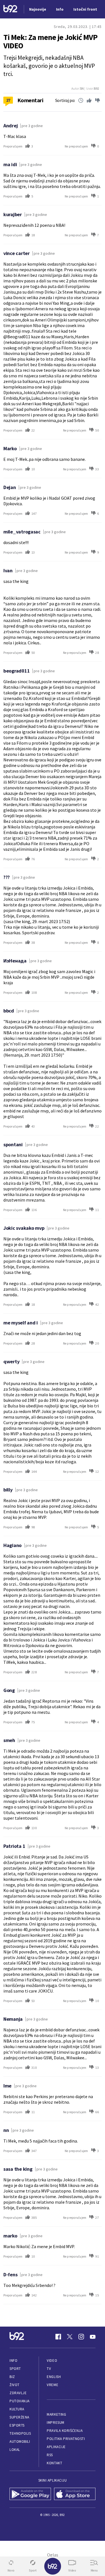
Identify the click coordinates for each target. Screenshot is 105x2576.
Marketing (56, 2414)
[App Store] (75, 2494)
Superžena (19, 2417)
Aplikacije (56, 2447)
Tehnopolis (20, 2433)
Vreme (53, 2385)
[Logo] (10, 9)
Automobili (20, 2442)
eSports (17, 2425)
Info (13, 2361)
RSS (50, 2455)
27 (8, 100)
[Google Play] (30, 2494)
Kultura (17, 2409)
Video (52, 2361)
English (54, 2377)
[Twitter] (70, 2337)
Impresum (55, 2423)
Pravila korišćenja (65, 2431)
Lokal (15, 2450)
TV (49, 2369)
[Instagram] (81, 2337)
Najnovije (38, 9)
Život (15, 2385)
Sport (15, 2369)
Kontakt (54, 2463)
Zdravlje (18, 2393)
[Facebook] (58, 2337)
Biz (12, 2377)
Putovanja (20, 2401)
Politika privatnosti (66, 2439)
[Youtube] (93, 2337)
